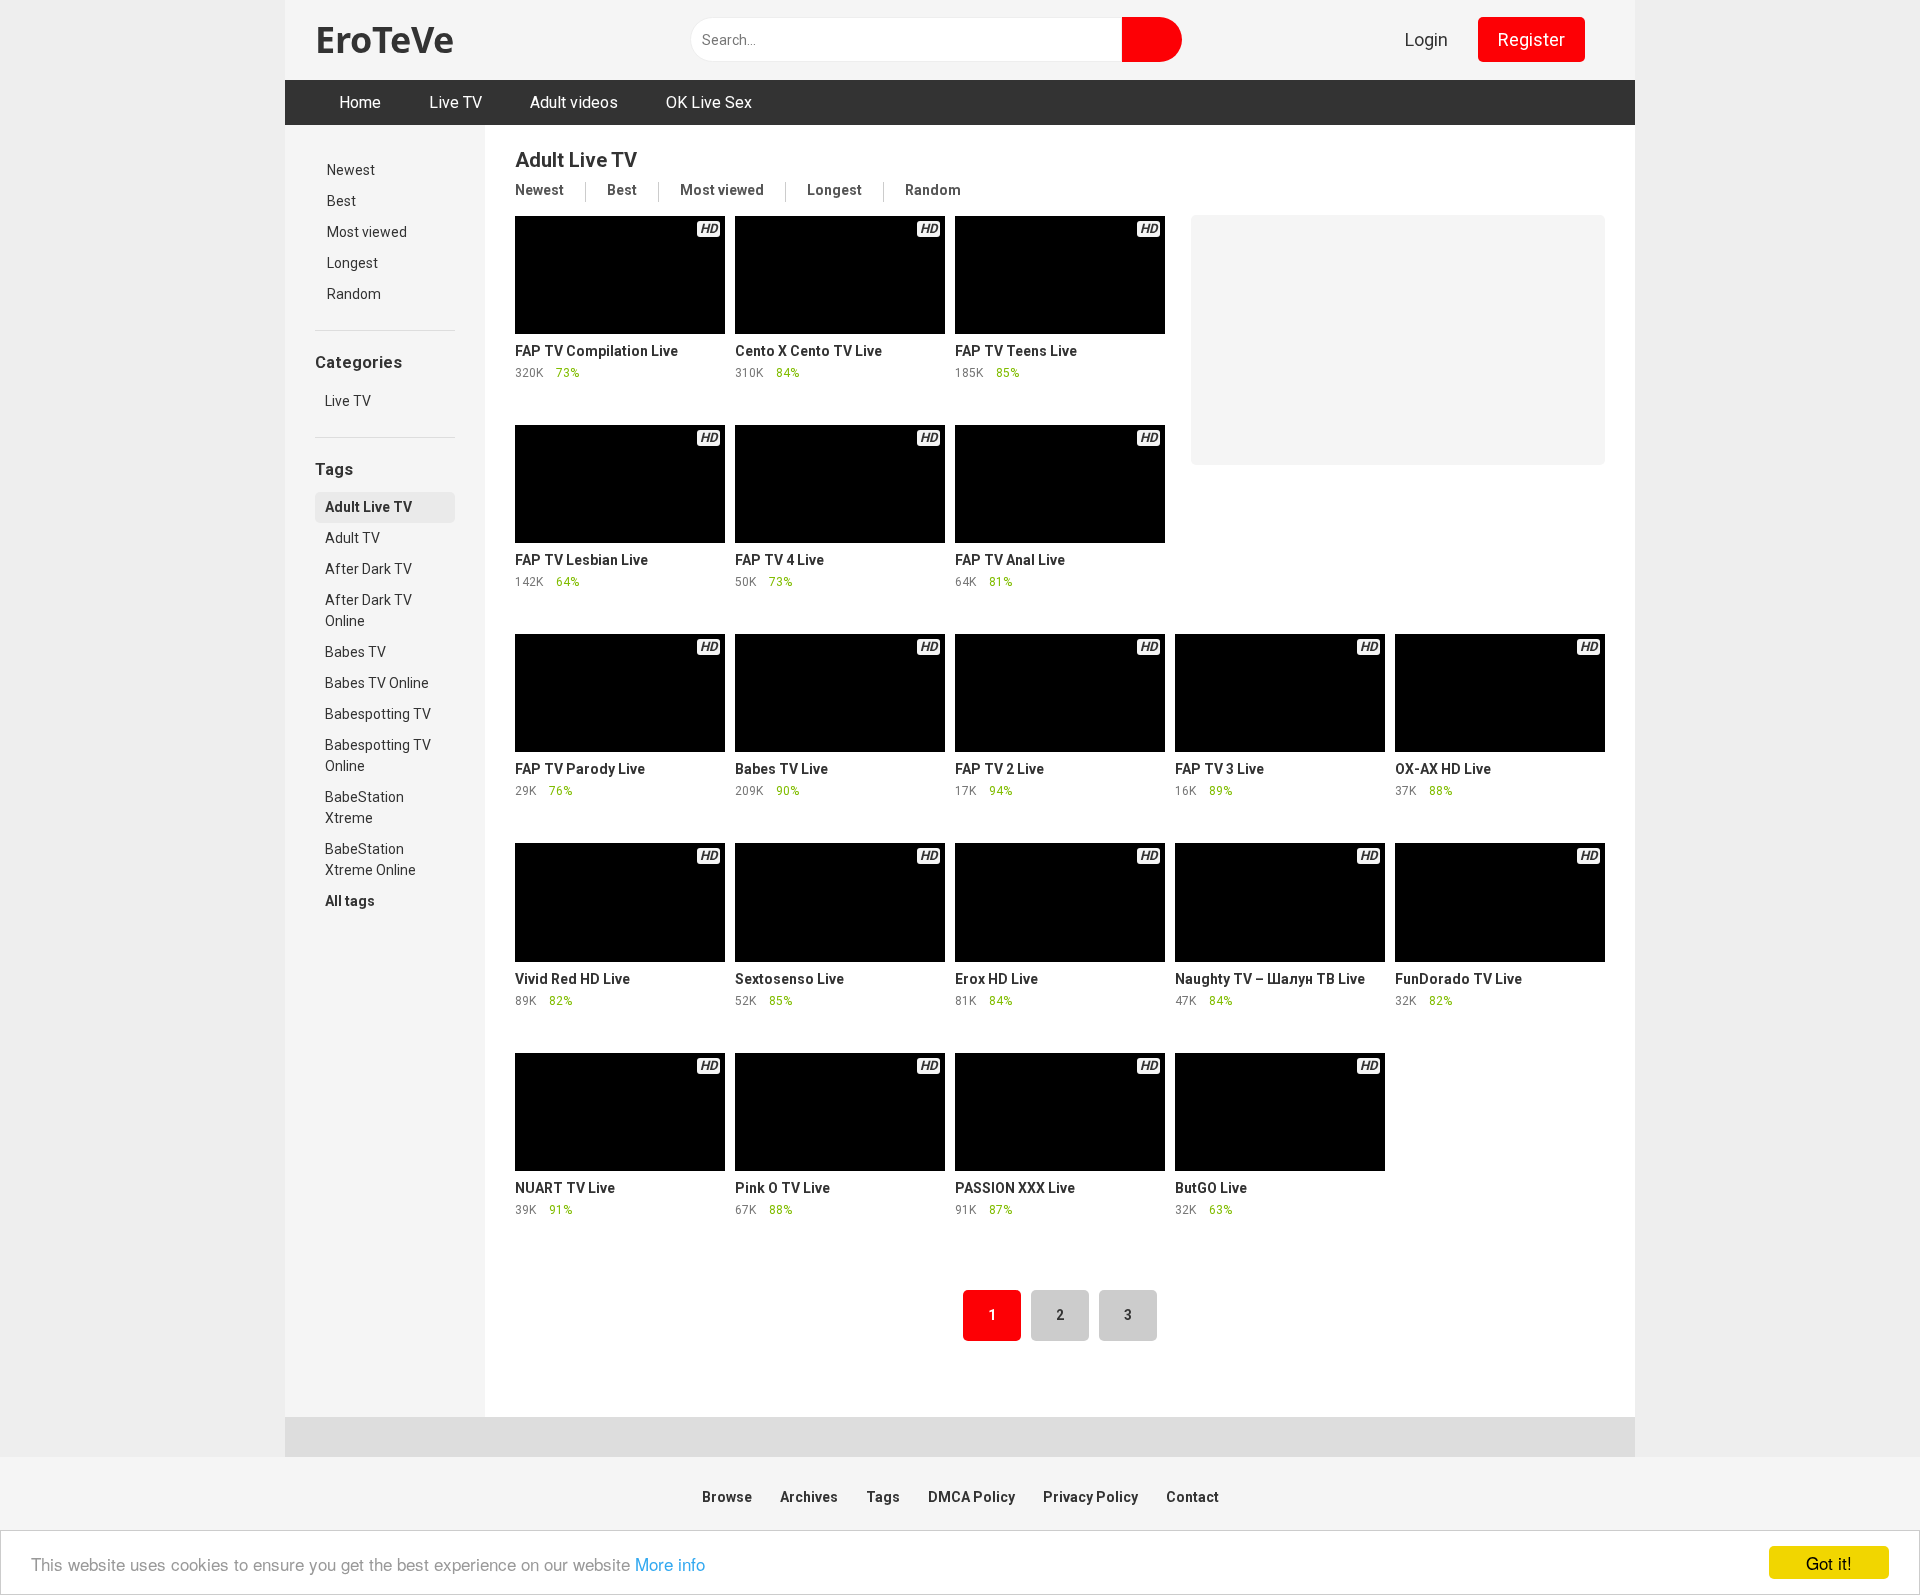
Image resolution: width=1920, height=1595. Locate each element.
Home (360, 102)
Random (354, 294)
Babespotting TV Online (378, 755)
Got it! (1829, 1562)
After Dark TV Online (368, 610)
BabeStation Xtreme (364, 807)
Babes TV (355, 652)
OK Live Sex (709, 102)
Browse (727, 1497)
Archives (809, 1497)
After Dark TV (368, 569)
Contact (1192, 1497)
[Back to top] (1860, 1545)
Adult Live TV (368, 507)
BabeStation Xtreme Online (370, 859)
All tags (350, 901)
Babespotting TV (378, 714)
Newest (351, 170)
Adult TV (352, 538)
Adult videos (574, 102)
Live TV (455, 102)
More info (670, 1563)
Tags (883, 1497)
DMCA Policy (971, 1497)
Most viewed (367, 232)
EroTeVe (384, 39)
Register (1531, 39)
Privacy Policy (1090, 1497)
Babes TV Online (377, 683)
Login (1426, 39)
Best (341, 201)
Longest (352, 263)
